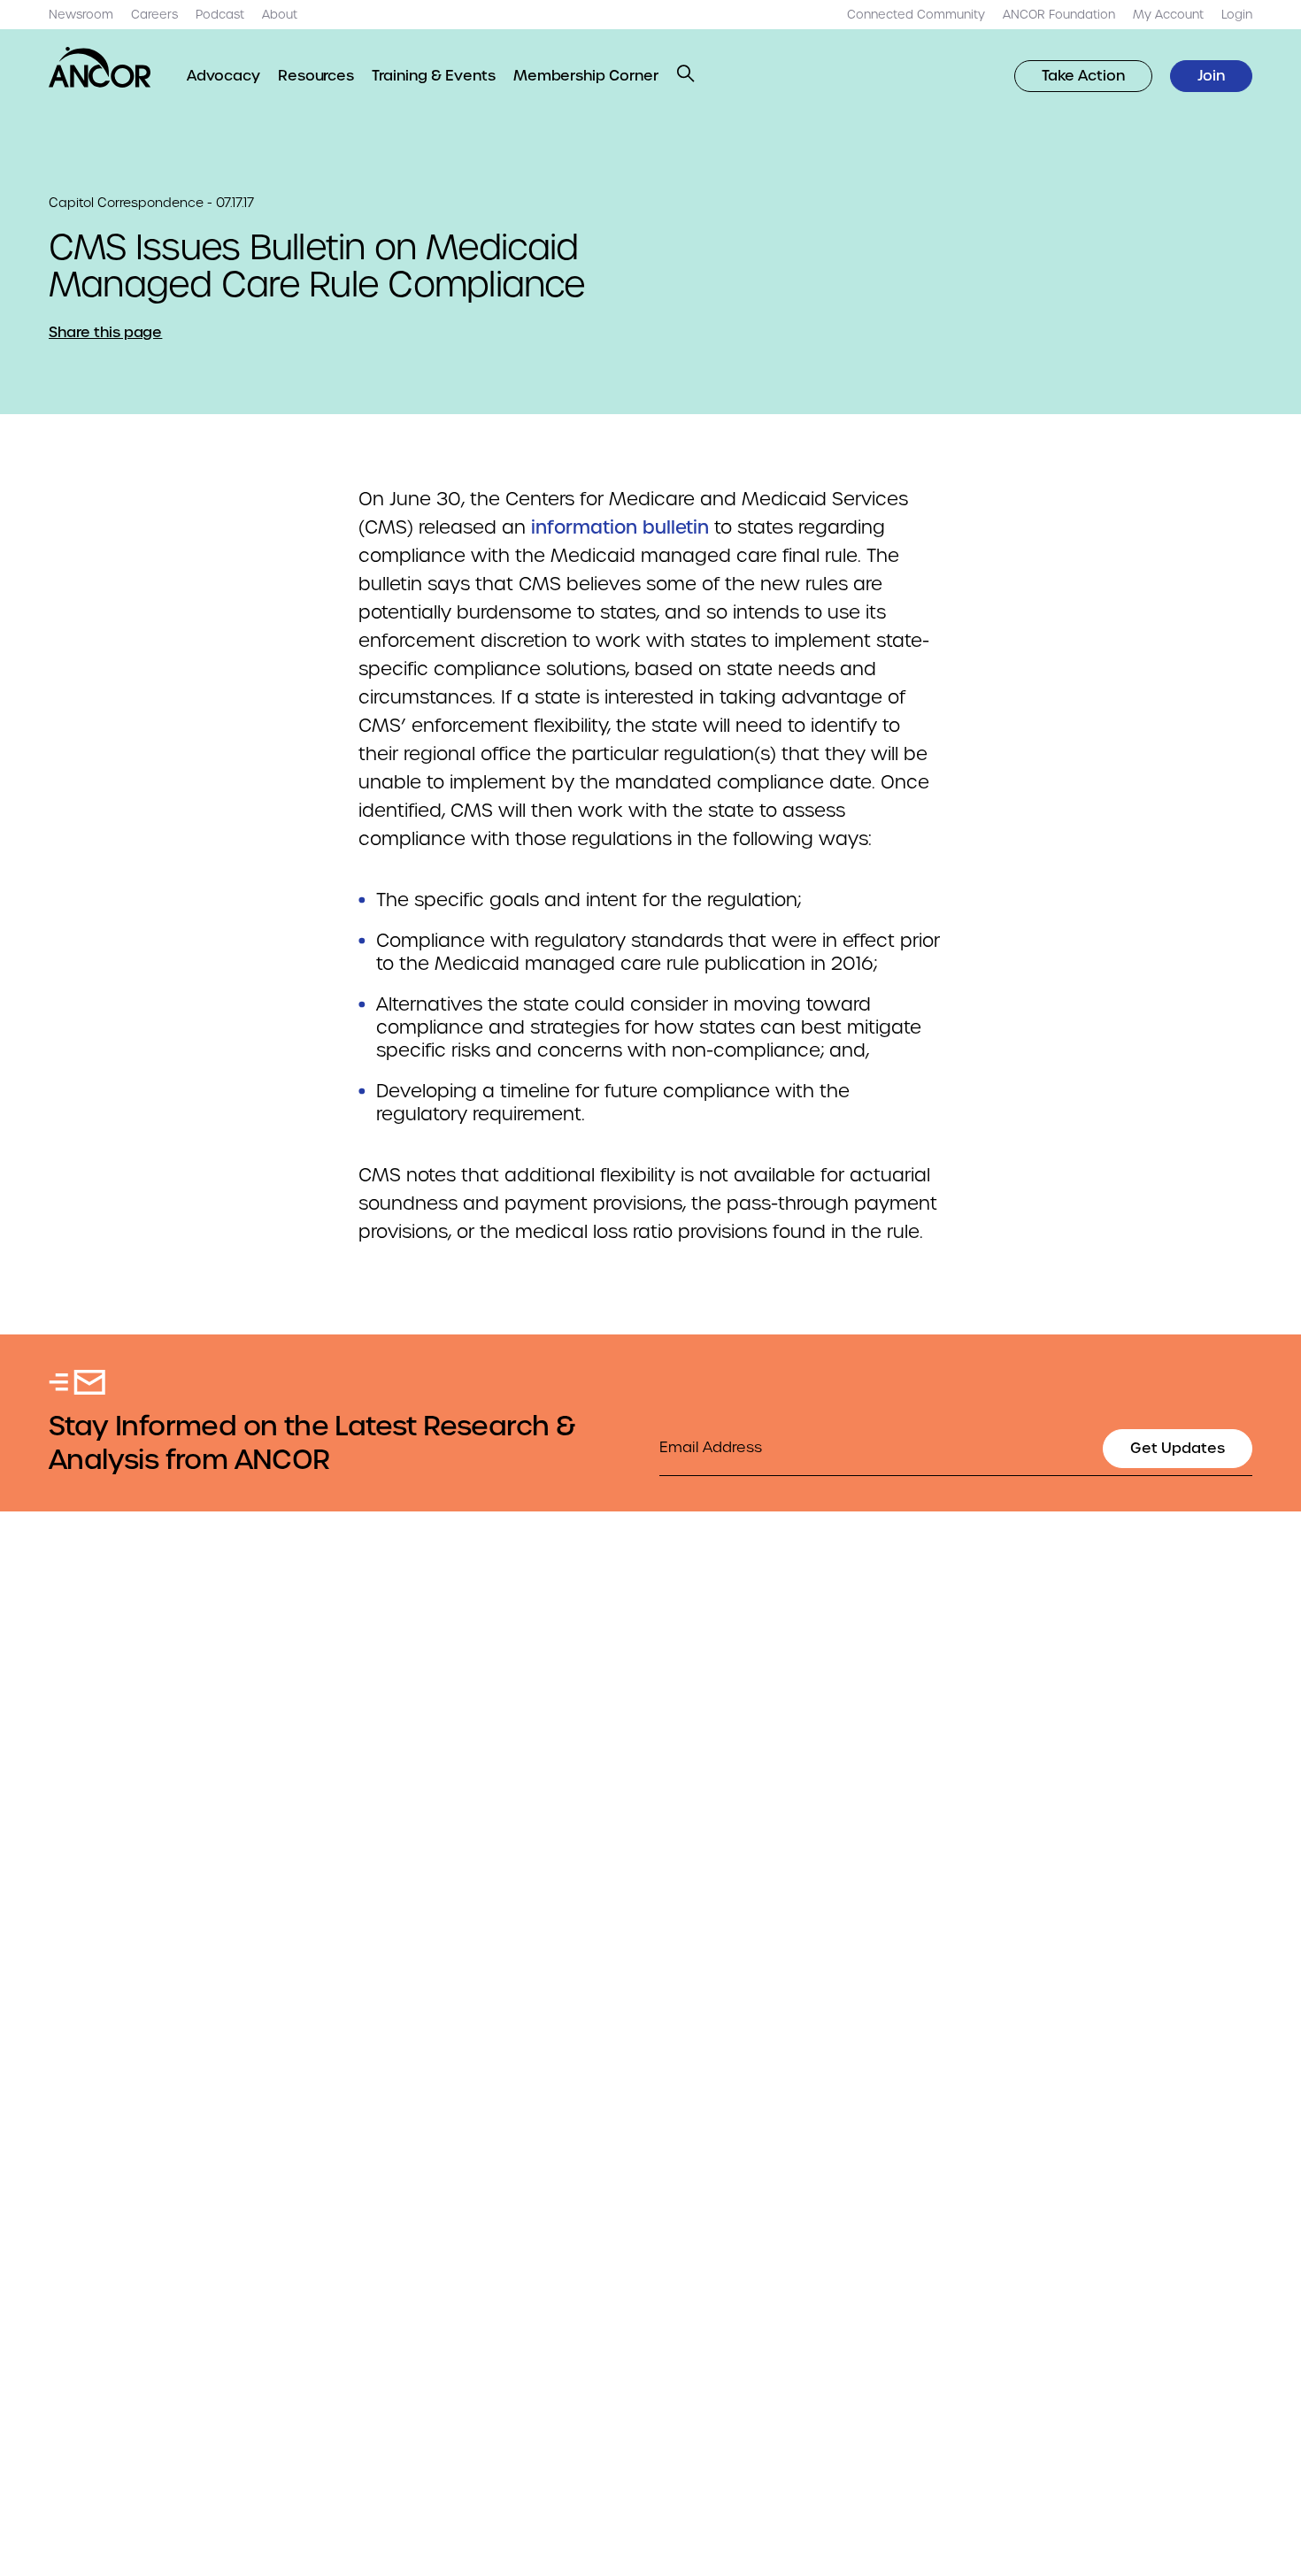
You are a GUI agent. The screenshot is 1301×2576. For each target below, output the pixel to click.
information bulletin (620, 527)
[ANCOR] (100, 67)
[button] (686, 73)
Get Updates (1178, 1448)
